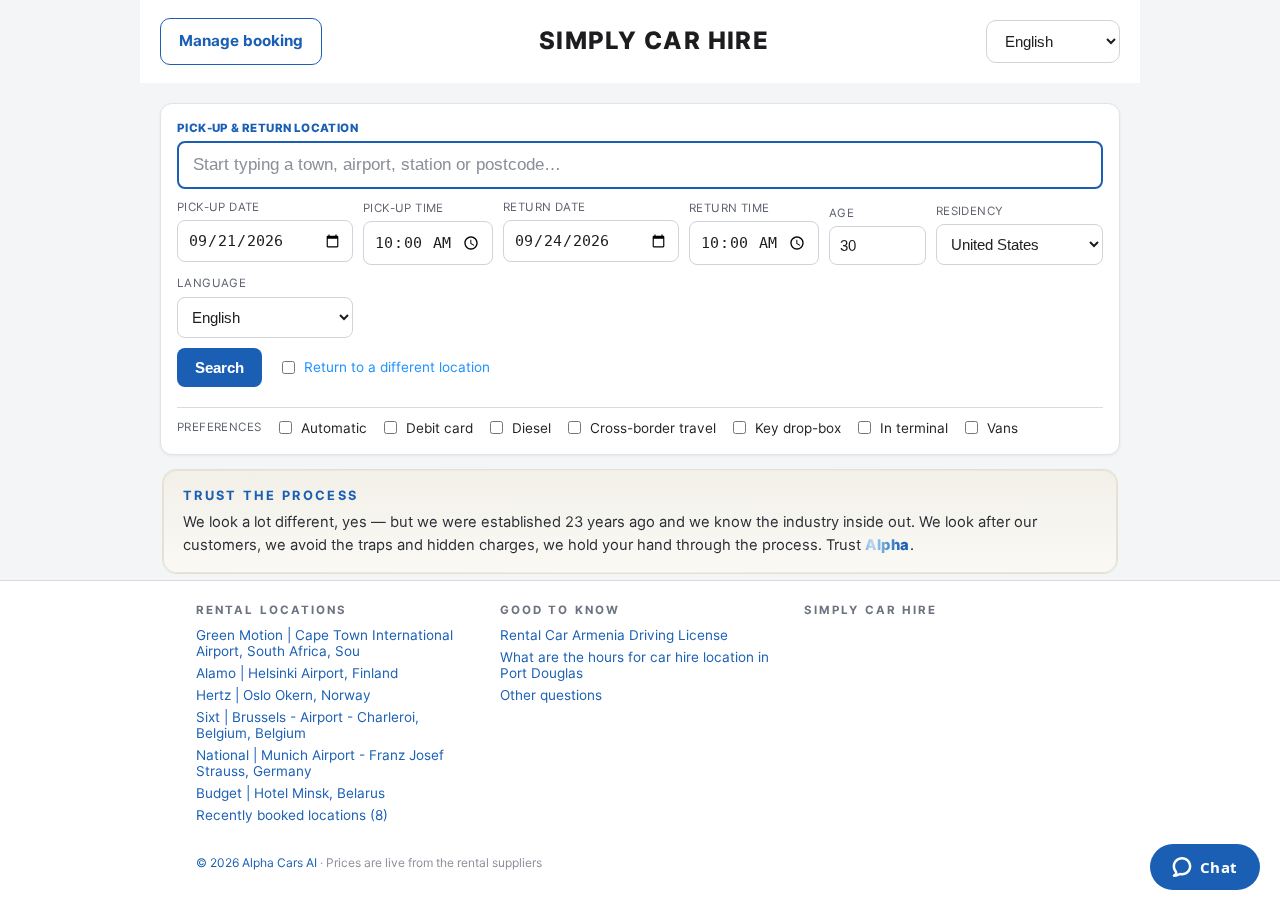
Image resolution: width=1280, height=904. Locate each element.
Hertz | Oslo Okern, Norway (283, 695)
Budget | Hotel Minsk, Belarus (290, 793)
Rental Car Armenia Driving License (614, 635)
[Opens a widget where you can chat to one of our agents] (1204, 869)
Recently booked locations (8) (292, 815)
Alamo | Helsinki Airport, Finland (297, 673)
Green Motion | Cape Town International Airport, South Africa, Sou (324, 643)
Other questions (551, 695)
